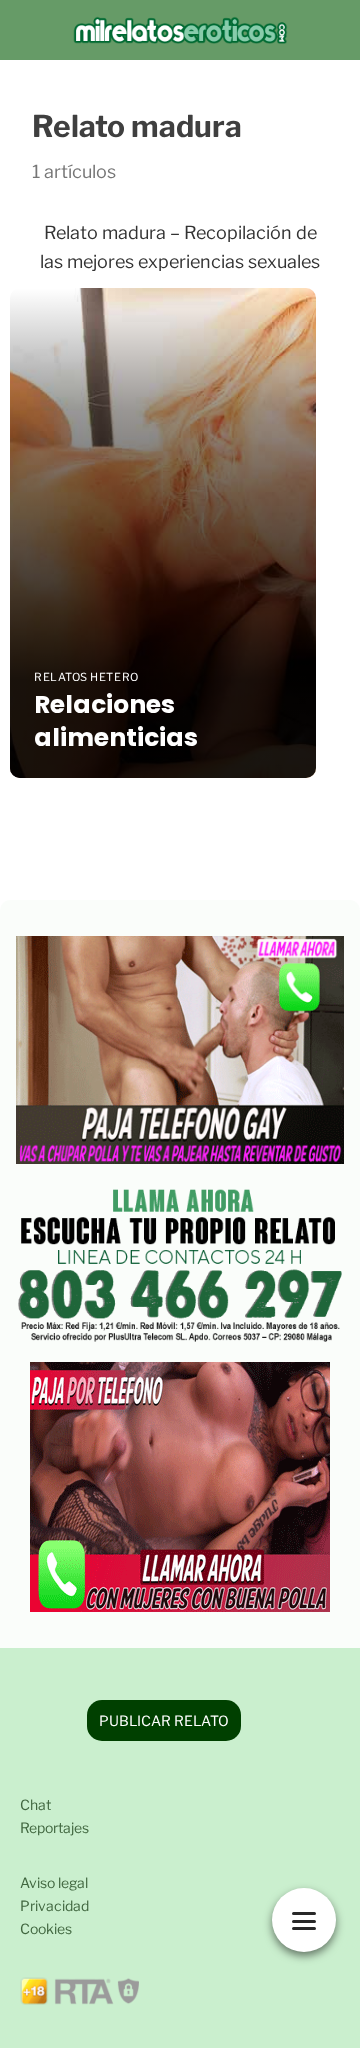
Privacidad (54, 1905)
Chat (35, 1804)
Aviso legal (54, 1882)
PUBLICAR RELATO (164, 1720)
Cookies (46, 1928)
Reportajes (54, 1827)
